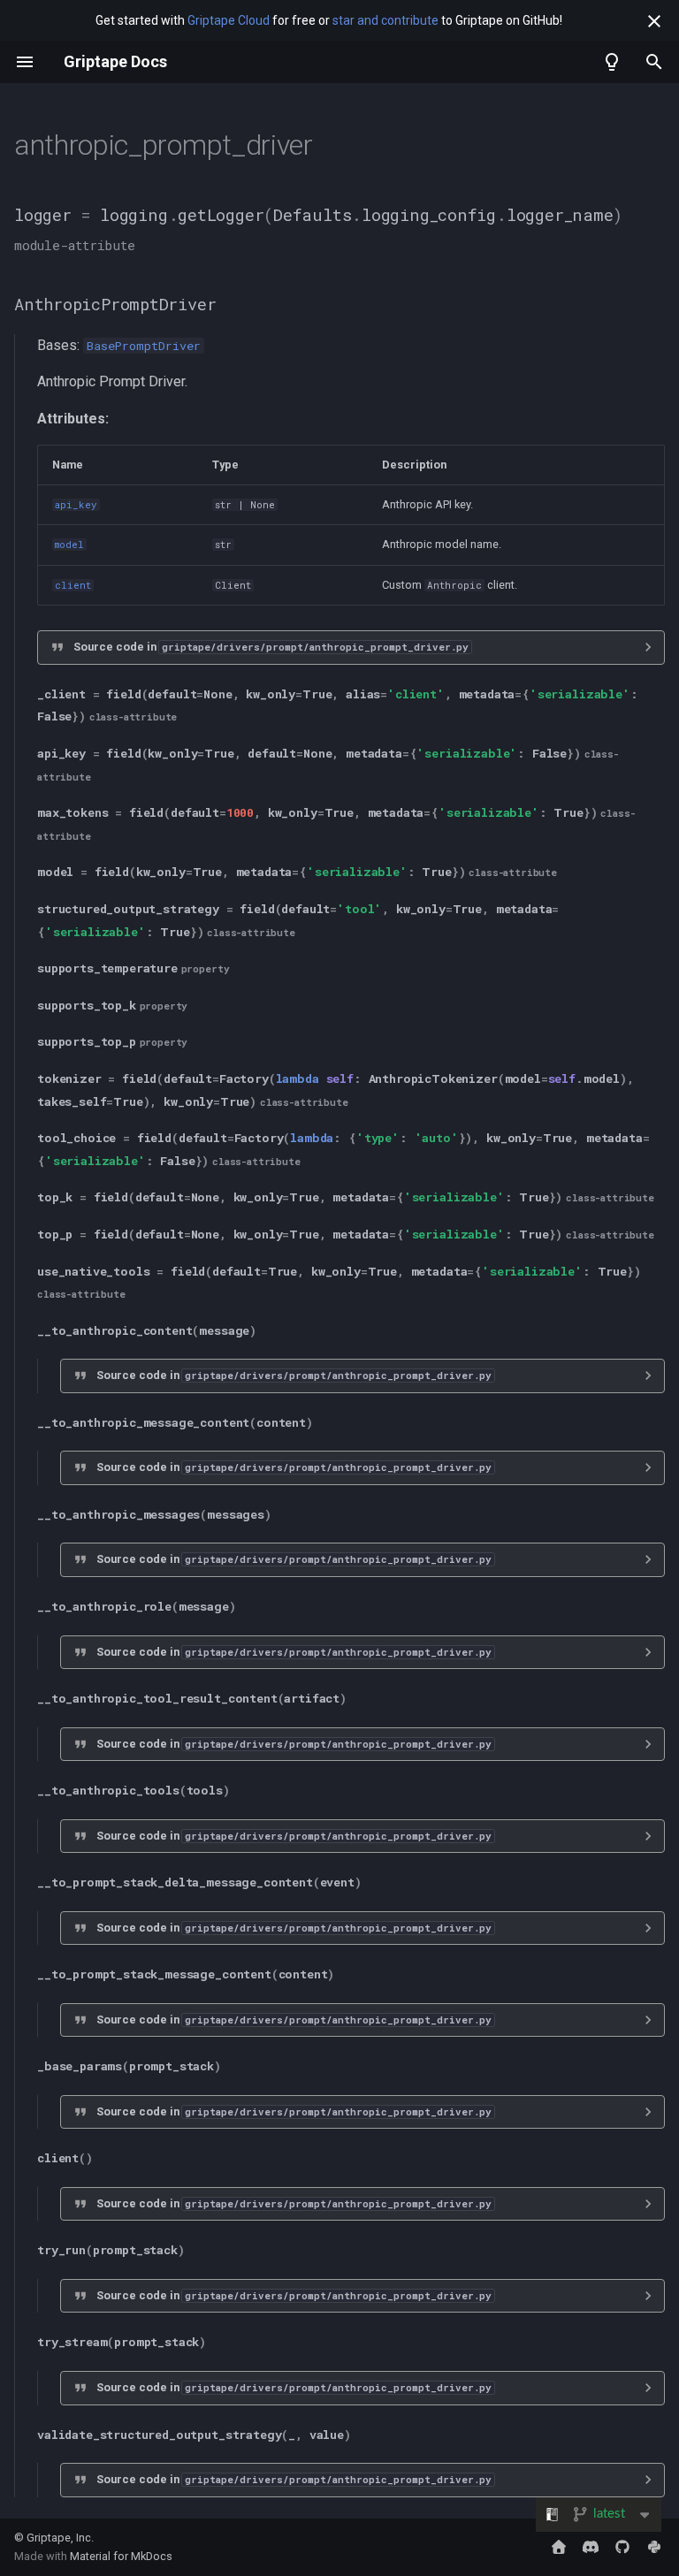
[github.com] (622, 2547)
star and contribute (385, 20)
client (73, 585)
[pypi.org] (654, 2547)
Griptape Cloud (229, 20)
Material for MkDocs (121, 2556)
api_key (76, 505)
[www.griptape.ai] (559, 2547)
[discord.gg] (591, 2547)
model (69, 545)
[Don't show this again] (654, 21)
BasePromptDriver (144, 346)
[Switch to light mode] (612, 62)
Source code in (271, 647)
